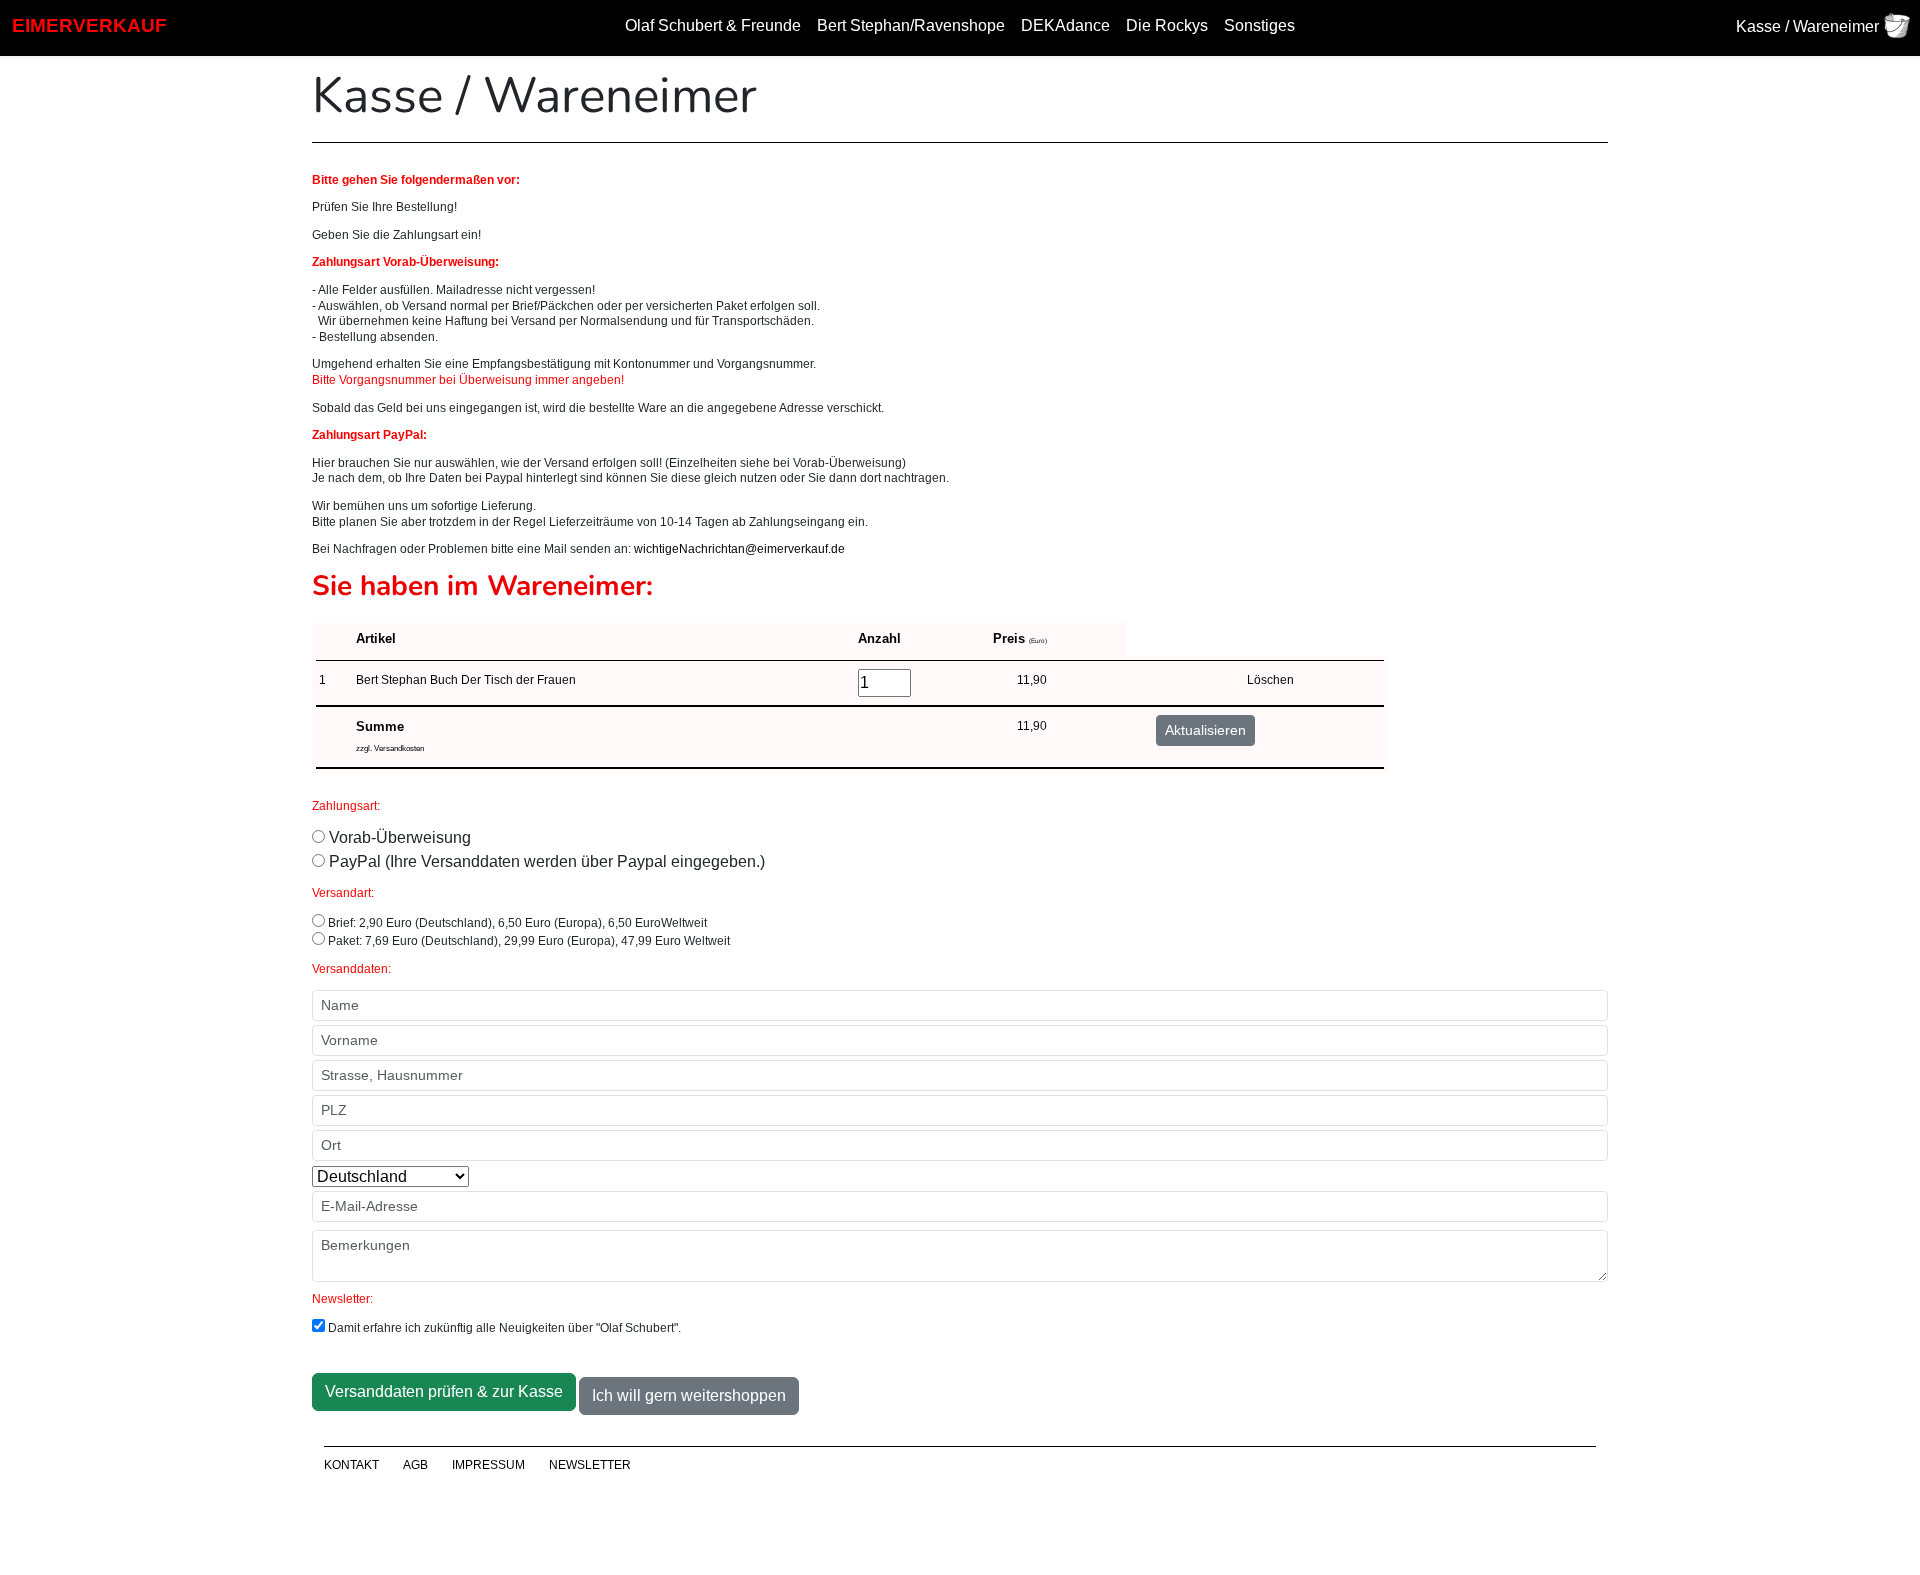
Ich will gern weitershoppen (689, 1395)
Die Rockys (1167, 25)
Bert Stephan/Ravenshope (911, 25)
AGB (415, 1465)
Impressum (488, 1465)
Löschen (1270, 680)
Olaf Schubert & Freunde (713, 25)
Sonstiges (1259, 25)
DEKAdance (1065, 25)
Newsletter (590, 1465)
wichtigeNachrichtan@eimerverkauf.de (739, 549)
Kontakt (351, 1465)
